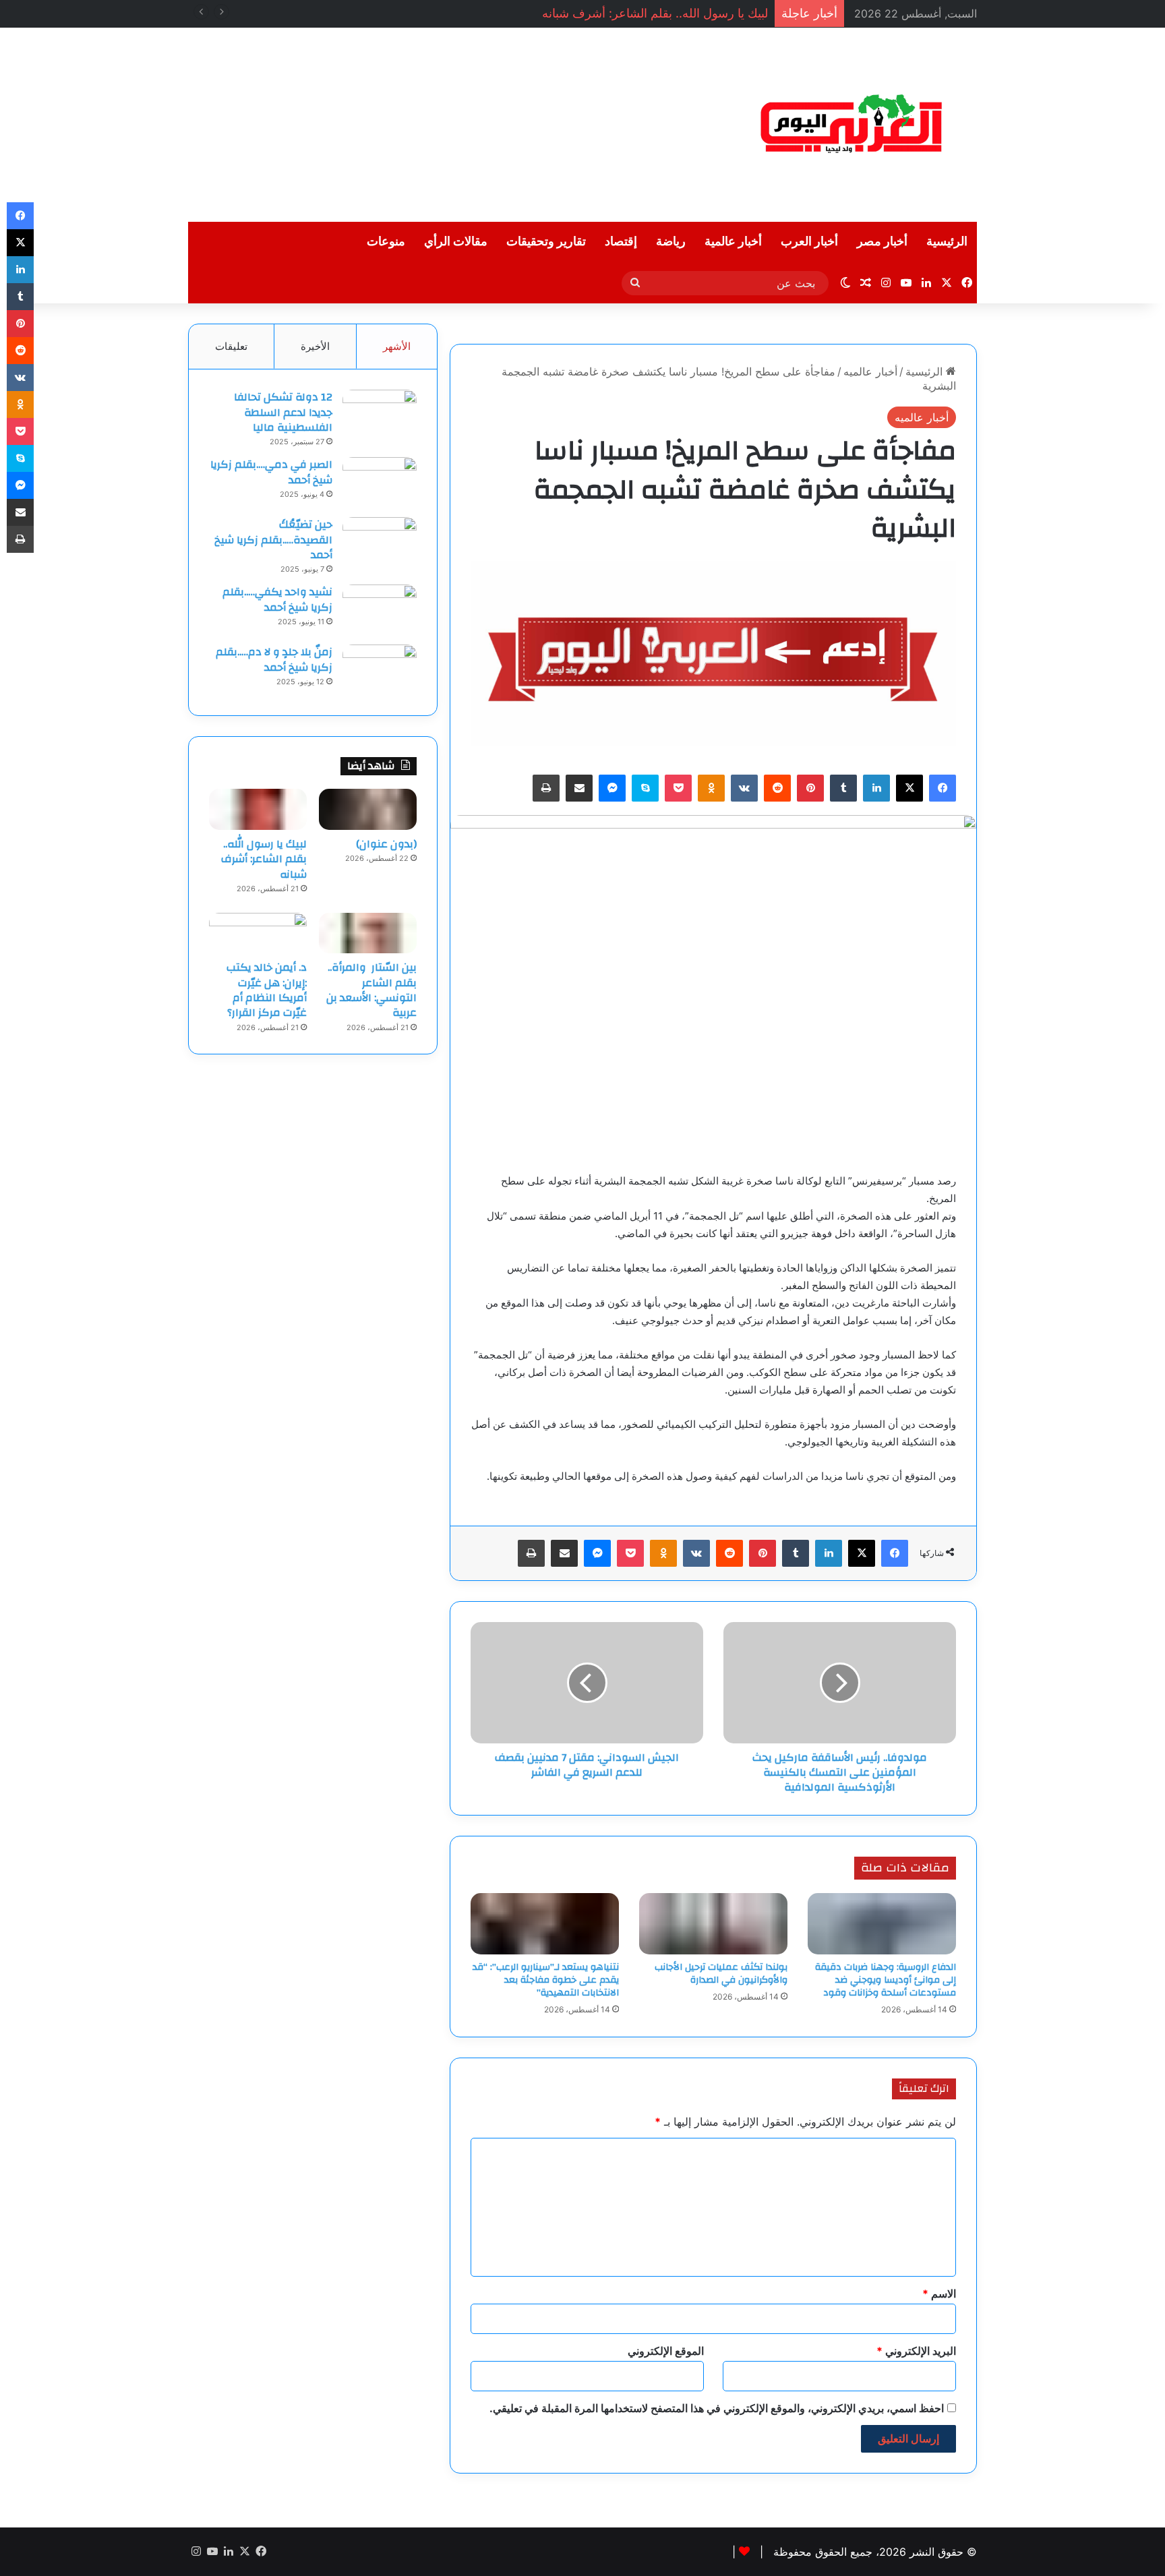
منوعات (386, 242)
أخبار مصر (882, 242)
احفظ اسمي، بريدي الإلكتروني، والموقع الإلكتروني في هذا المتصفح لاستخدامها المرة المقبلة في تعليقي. (717, 2408)
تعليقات (231, 346)
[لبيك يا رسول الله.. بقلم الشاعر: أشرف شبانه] (258, 809)
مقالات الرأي (456, 242)
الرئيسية (947, 242)
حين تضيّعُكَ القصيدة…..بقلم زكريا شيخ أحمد (273, 540)
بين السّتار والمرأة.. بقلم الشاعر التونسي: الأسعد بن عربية (371, 990)
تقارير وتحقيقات (546, 242)
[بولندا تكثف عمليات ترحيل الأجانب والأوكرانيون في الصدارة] (713, 1924)
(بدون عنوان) (386, 844)
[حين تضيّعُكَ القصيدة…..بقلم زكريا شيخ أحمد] (380, 542)
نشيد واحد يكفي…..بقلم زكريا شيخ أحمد (277, 599)
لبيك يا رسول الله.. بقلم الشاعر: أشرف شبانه (655, 13)
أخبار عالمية (733, 242)
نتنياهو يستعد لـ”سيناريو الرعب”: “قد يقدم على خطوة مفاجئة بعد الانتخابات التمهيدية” (546, 1980)
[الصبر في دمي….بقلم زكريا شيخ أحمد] (380, 482)
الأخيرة (315, 346)
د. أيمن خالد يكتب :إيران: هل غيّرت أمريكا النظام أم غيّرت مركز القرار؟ (267, 990)
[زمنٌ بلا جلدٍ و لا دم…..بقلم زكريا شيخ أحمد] (380, 670)
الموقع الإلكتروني (666, 2351)
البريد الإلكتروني (916, 2351)
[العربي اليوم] (852, 125)
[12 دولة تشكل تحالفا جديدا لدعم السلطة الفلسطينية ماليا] (380, 415)
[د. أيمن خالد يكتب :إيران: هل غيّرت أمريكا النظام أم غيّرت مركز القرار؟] (258, 933)
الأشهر (397, 346)
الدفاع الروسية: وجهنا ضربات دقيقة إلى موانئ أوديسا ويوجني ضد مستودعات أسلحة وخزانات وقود (886, 1980)
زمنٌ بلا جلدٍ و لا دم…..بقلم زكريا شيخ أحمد (274, 659)
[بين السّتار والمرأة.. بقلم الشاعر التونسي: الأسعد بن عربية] (368, 933)
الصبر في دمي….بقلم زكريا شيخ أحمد (271, 472)
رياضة (671, 242)
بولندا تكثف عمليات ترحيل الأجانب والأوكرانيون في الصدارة (721, 1974)
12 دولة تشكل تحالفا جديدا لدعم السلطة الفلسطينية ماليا (283, 412)
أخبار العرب (809, 242)
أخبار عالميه (870, 371)
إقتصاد (621, 242)
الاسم (939, 2294)
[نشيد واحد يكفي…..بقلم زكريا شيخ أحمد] (380, 610)
